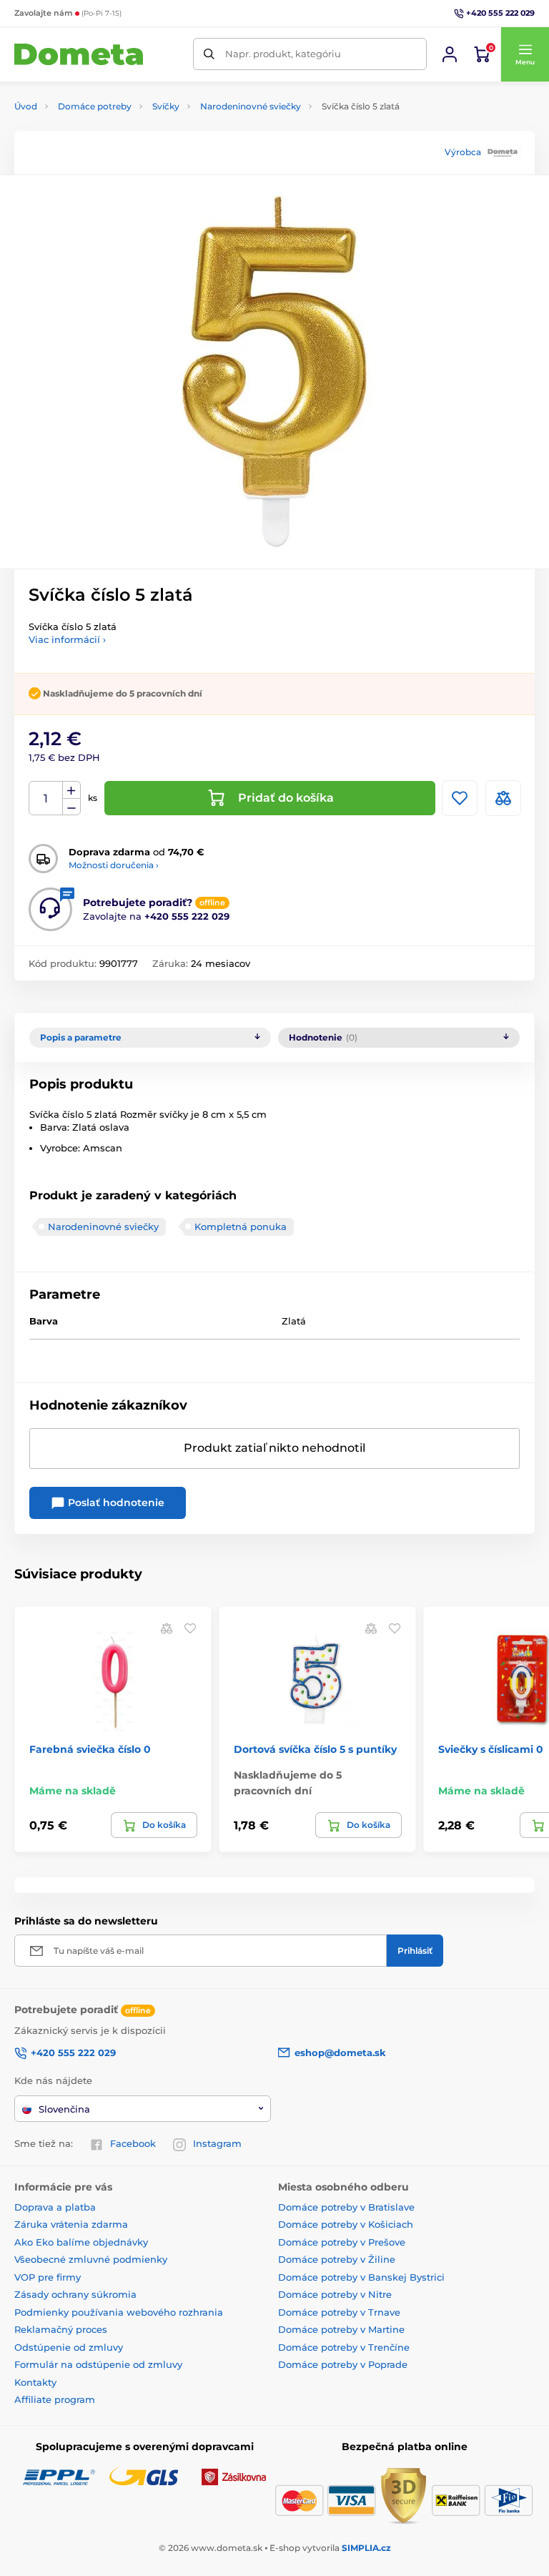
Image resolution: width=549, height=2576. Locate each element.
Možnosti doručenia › (114, 865)
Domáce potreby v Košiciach (346, 2224)
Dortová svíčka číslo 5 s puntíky (315, 1749)
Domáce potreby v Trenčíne (344, 2347)
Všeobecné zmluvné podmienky (91, 2259)
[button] (525, 54)
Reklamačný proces (61, 2329)
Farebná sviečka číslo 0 (90, 1749)
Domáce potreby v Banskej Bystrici (361, 2277)
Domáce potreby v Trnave (339, 2312)
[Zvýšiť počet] (71, 790)
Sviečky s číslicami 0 (491, 1749)
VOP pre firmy (48, 2277)
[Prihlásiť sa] (450, 54)
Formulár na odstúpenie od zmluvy (98, 2364)
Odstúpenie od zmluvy (69, 2347)
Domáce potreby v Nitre (335, 2294)
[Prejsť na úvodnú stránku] (79, 55)
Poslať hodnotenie (115, 1503)
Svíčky (166, 106)
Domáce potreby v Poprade (343, 2364)
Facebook (133, 2143)
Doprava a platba (55, 2207)
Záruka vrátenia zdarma (71, 2224)
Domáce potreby (95, 106)
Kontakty (35, 2382)
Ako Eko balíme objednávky (81, 2242)
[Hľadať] (209, 54)
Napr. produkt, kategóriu (283, 54)
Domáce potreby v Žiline (337, 2259)
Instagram (217, 2143)
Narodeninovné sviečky (251, 106)
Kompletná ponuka (241, 1226)
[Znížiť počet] (71, 807)
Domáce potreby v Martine (341, 2329)
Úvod (26, 106)
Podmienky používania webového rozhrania (119, 2312)
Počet (46, 798)
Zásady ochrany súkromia (75, 2294)
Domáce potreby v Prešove (342, 2242)
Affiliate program (55, 2399)
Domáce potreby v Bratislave (346, 2207)
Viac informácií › (67, 639)
